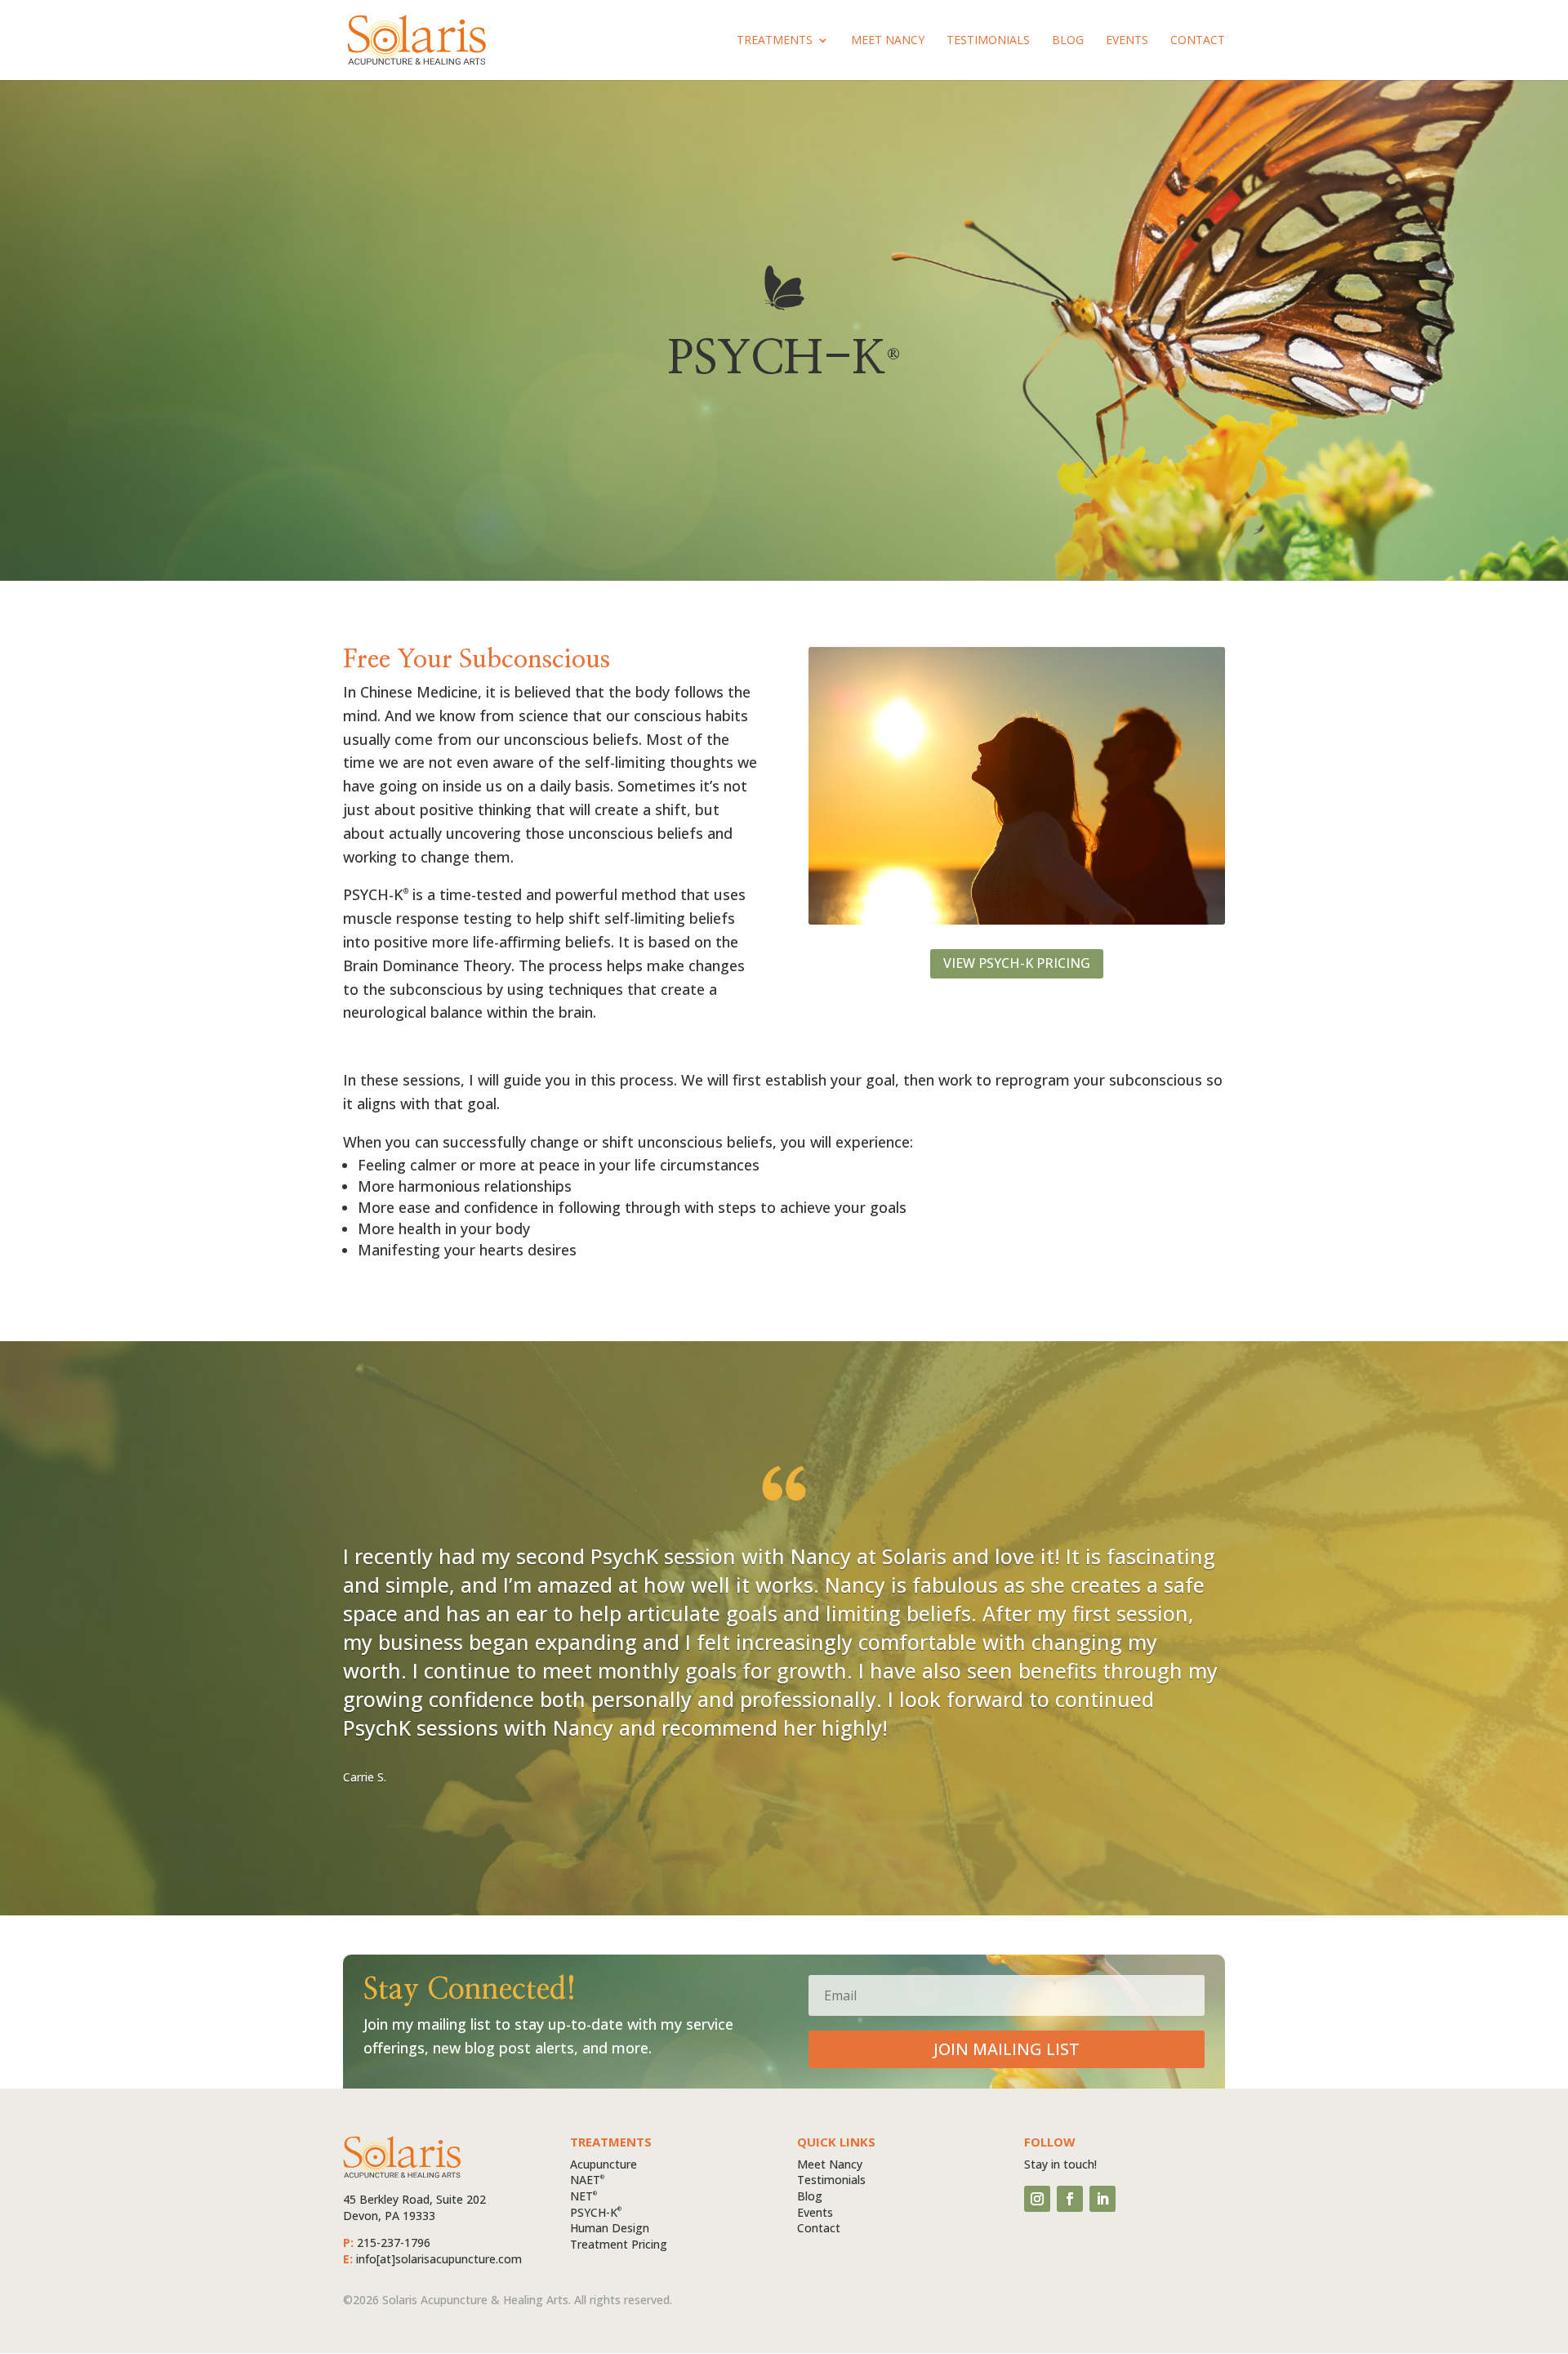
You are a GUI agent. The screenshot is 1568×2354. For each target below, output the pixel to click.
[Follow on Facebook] (1070, 2199)
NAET (587, 2180)
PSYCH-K (596, 2212)
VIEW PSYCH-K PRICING (1017, 963)
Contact (1198, 41)
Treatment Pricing (619, 2244)
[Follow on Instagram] (1037, 2199)
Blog (1068, 41)
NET (584, 2196)
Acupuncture (604, 2164)
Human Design (610, 2228)
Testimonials (988, 41)
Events (1127, 41)
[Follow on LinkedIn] (1102, 2199)
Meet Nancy (888, 41)
